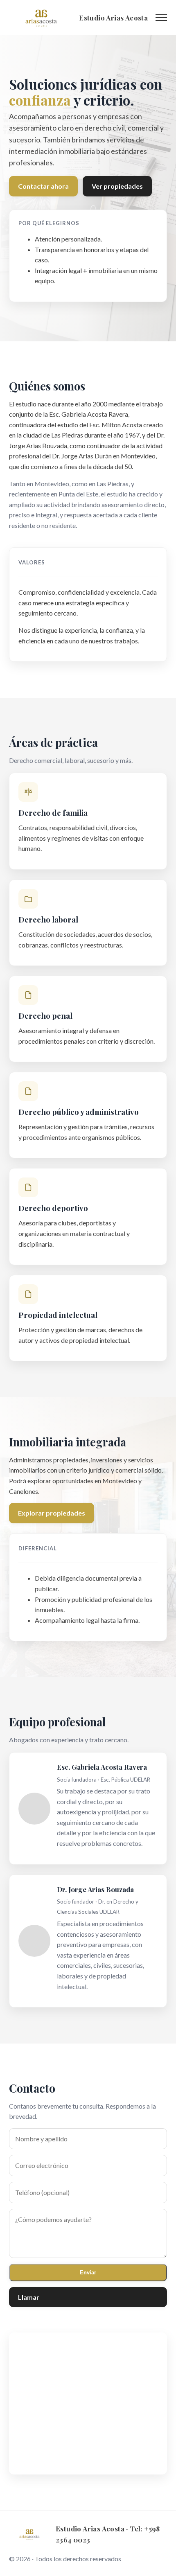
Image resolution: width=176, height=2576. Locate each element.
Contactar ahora (43, 186)
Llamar (29, 2297)
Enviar (88, 2273)
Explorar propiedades (52, 1513)
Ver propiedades (117, 186)
